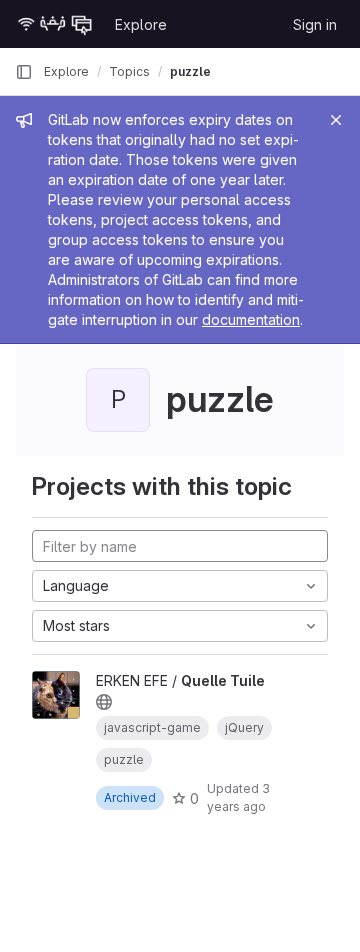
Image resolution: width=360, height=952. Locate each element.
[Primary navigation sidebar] (24, 72)
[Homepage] (55, 24)
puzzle (190, 71)
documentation (251, 319)
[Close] (336, 120)
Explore (141, 24)
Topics (129, 71)
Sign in (315, 24)
